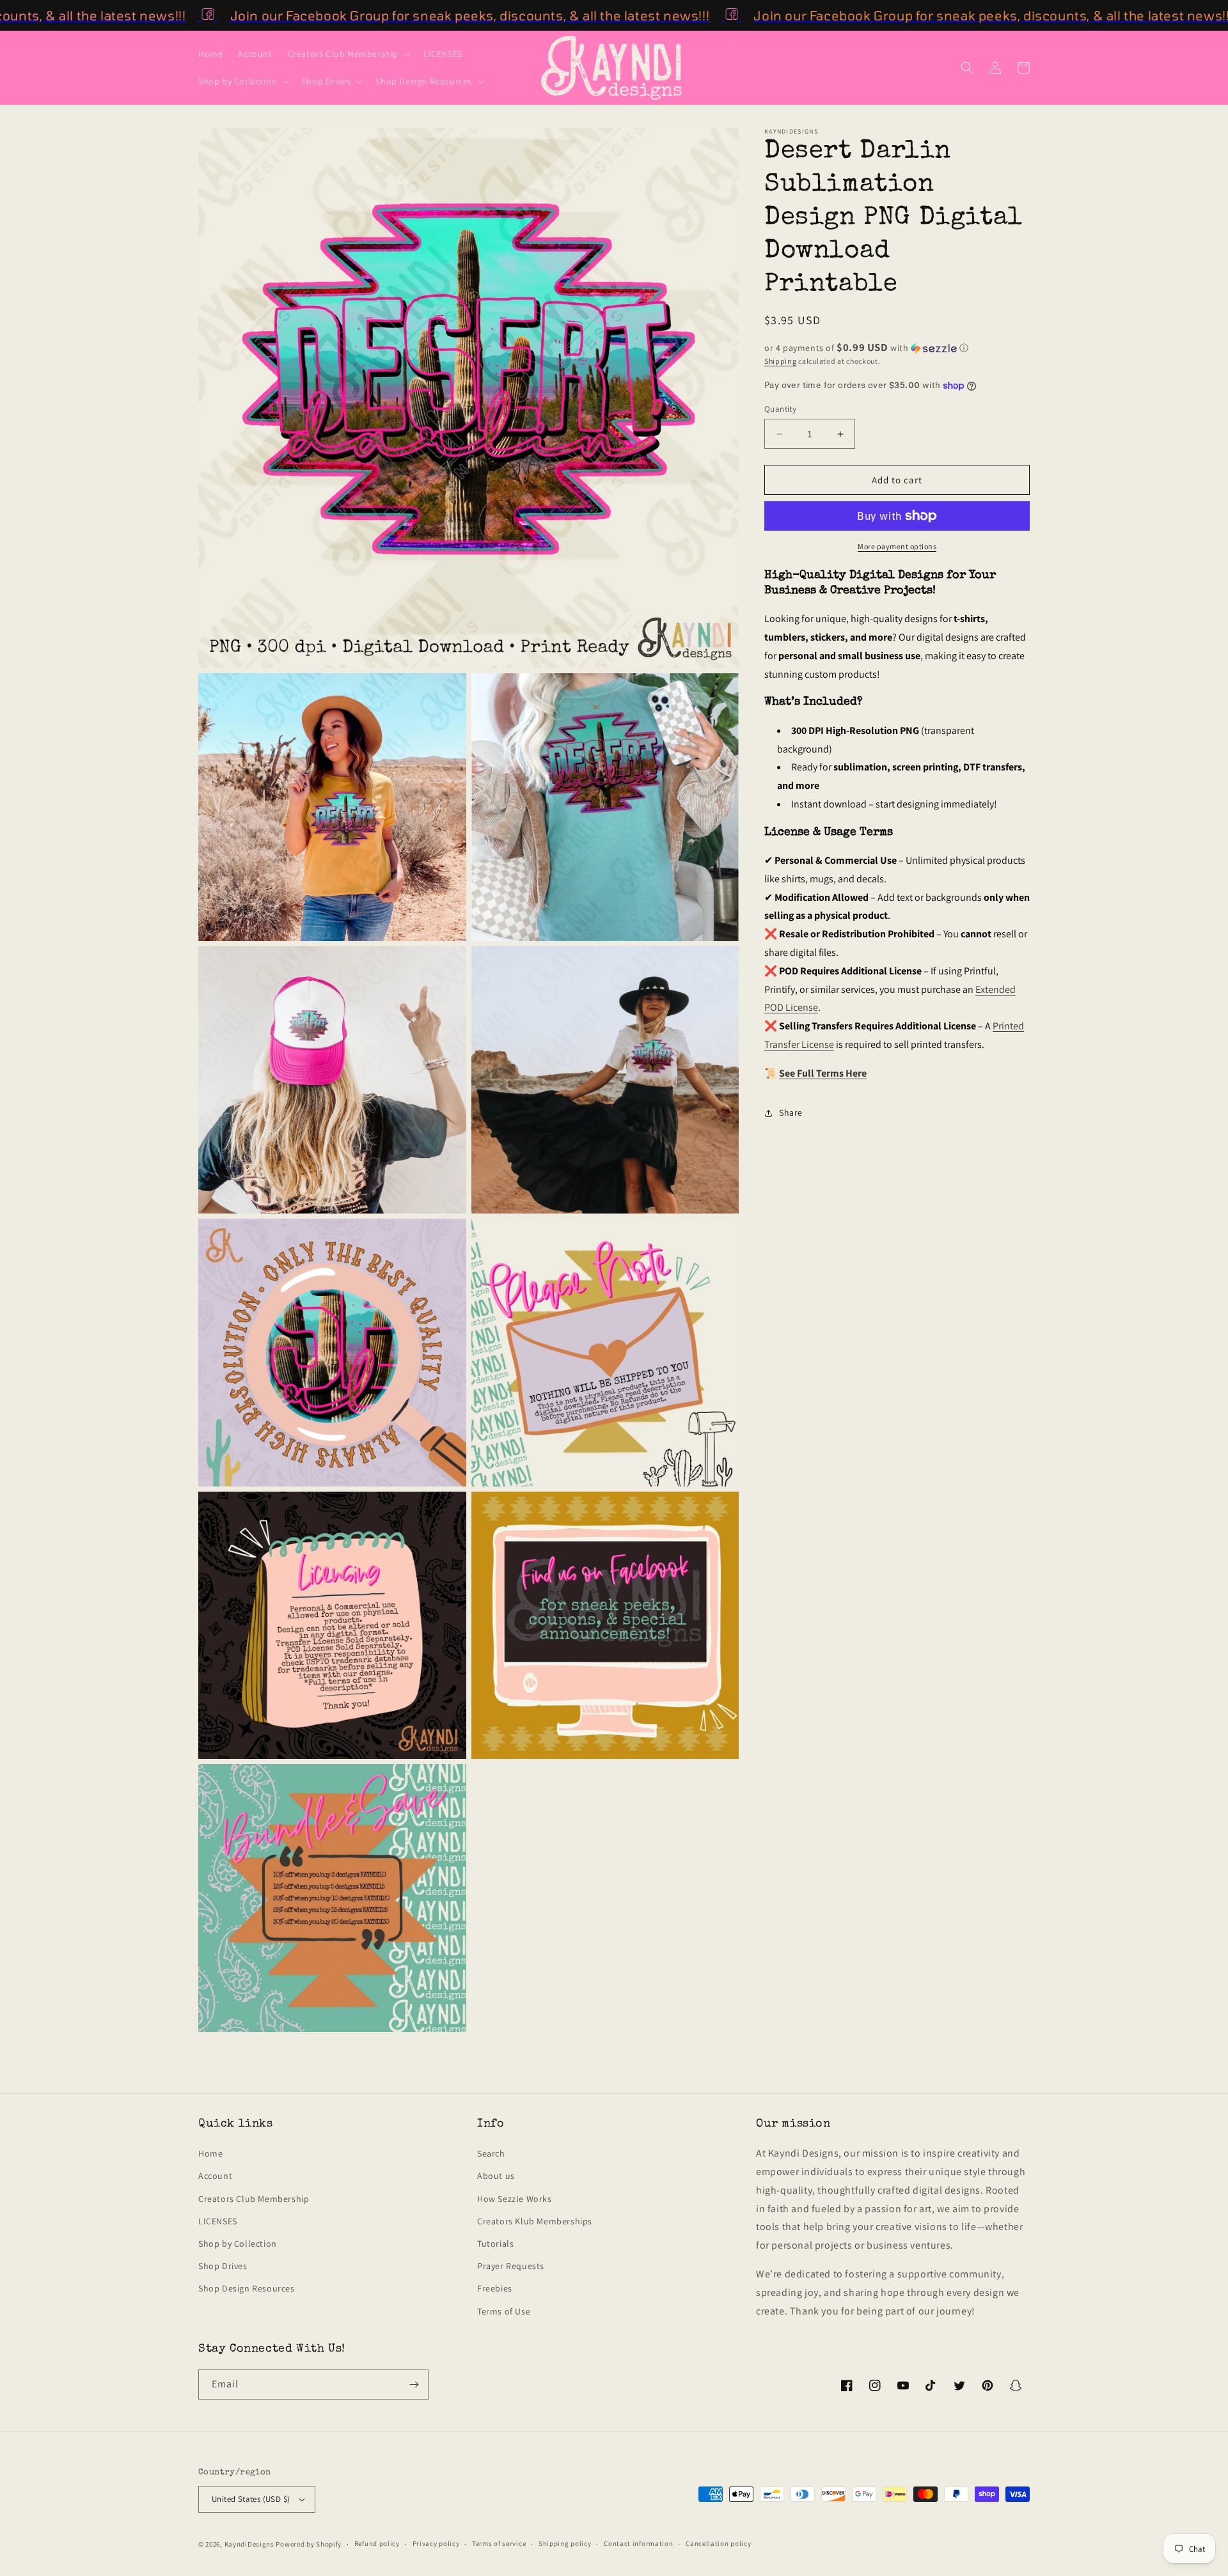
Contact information (638, 2543)
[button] (348, 54)
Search (491, 2153)
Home (210, 2153)
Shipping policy (565, 2543)
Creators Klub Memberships (535, 2221)
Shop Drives (223, 2266)
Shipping (781, 361)
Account (215, 2176)
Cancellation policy (718, 2543)
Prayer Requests (511, 2266)
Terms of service (499, 2543)
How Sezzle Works (515, 2199)
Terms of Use (504, 2311)
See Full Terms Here (823, 1073)
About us (496, 2176)
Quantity (780, 409)
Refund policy (377, 2543)
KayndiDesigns (249, 2544)
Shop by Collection (238, 2244)
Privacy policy (436, 2543)
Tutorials (495, 2244)
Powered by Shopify (309, 2544)
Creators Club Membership (254, 2199)
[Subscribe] (414, 2385)
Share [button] (791, 1112)
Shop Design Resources (247, 2288)
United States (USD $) (251, 2499)
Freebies (495, 2288)
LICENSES (218, 2221)
